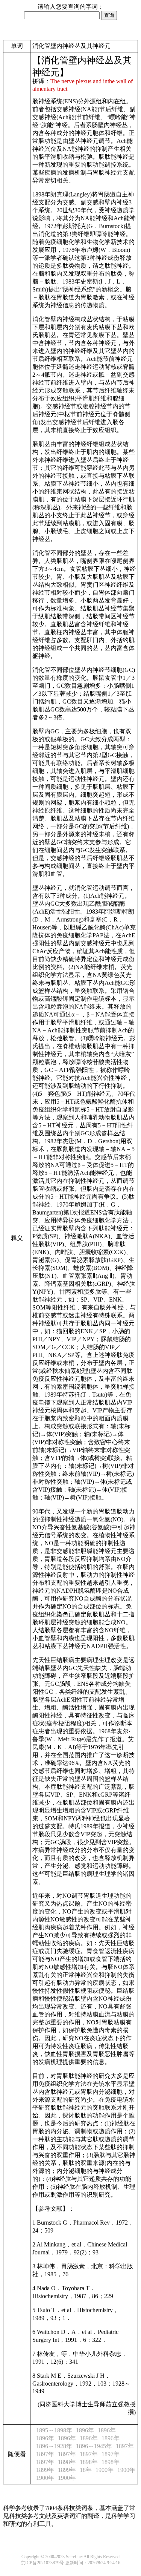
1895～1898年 (54, 2430)
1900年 (105, 2470)
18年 (86, 2470)
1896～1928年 (54, 2446)
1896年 (85, 2430)
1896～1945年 (94, 2446)
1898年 (67, 2462)
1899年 (45, 2470)
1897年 (125, 2446)
